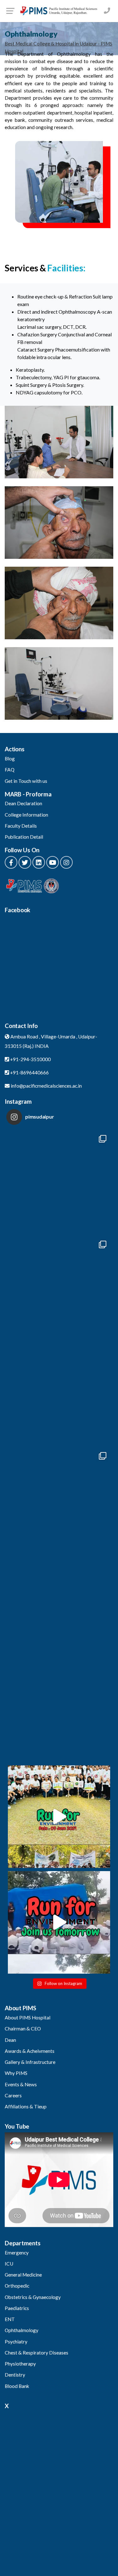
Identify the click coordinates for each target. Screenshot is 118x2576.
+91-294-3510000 (30, 1059)
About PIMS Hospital (28, 2018)
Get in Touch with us (26, 781)
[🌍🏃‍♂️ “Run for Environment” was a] (59, 1817)
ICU (9, 2264)
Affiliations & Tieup (26, 2106)
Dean (10, 2040)
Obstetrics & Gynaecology (33, 2297)
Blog (10, 759)
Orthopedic (17, 2286)
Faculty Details (21, 826)
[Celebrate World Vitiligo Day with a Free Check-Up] (59, 1605)
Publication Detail (24, 837)
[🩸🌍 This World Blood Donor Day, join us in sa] (59, 1711)
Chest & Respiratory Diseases (37, 2353)
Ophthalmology (22, 2330)
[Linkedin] (39, 862)
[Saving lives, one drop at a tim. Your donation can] (59, 1500)
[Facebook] (11, 862)
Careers (13, 2095)
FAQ (10, 770)
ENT (10, 2319)
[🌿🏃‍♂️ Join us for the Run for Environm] (59, 1922)
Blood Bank (17, 2386)
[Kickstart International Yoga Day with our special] (59, 1394)
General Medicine (23, 2275)
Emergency (17, 2253)
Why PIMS (16, 2073)
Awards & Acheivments (30, 2051)
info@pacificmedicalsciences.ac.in (46, 1086)
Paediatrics (17, 2308)
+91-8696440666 (29, 1072)
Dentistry (15, 2375)
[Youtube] (53, 862)
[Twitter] (25, 862)
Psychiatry (16, 2342)
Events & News (21, 2084)
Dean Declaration (23, 803)
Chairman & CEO (23, 2029)
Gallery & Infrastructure (30, 2062)
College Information (26, 815)
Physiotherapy (20, 2364)
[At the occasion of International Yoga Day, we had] (59, 1288)
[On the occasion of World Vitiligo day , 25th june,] (59, 1182)
